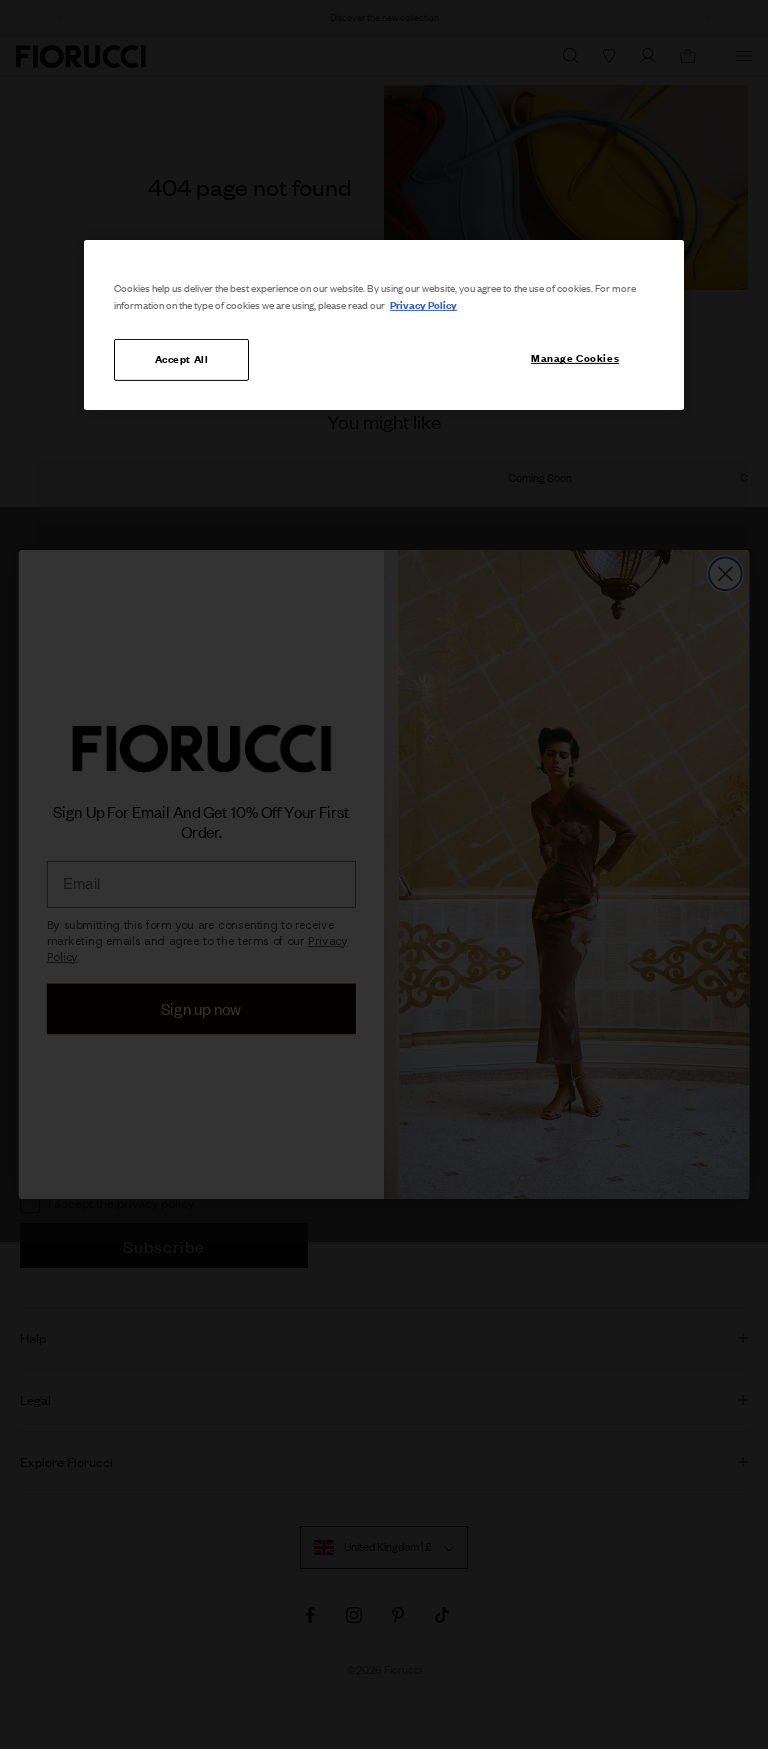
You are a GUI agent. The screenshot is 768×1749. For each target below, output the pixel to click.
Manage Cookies (575, 358)
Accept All (182, 359)
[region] (384, 325)
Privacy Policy (423, 305)
